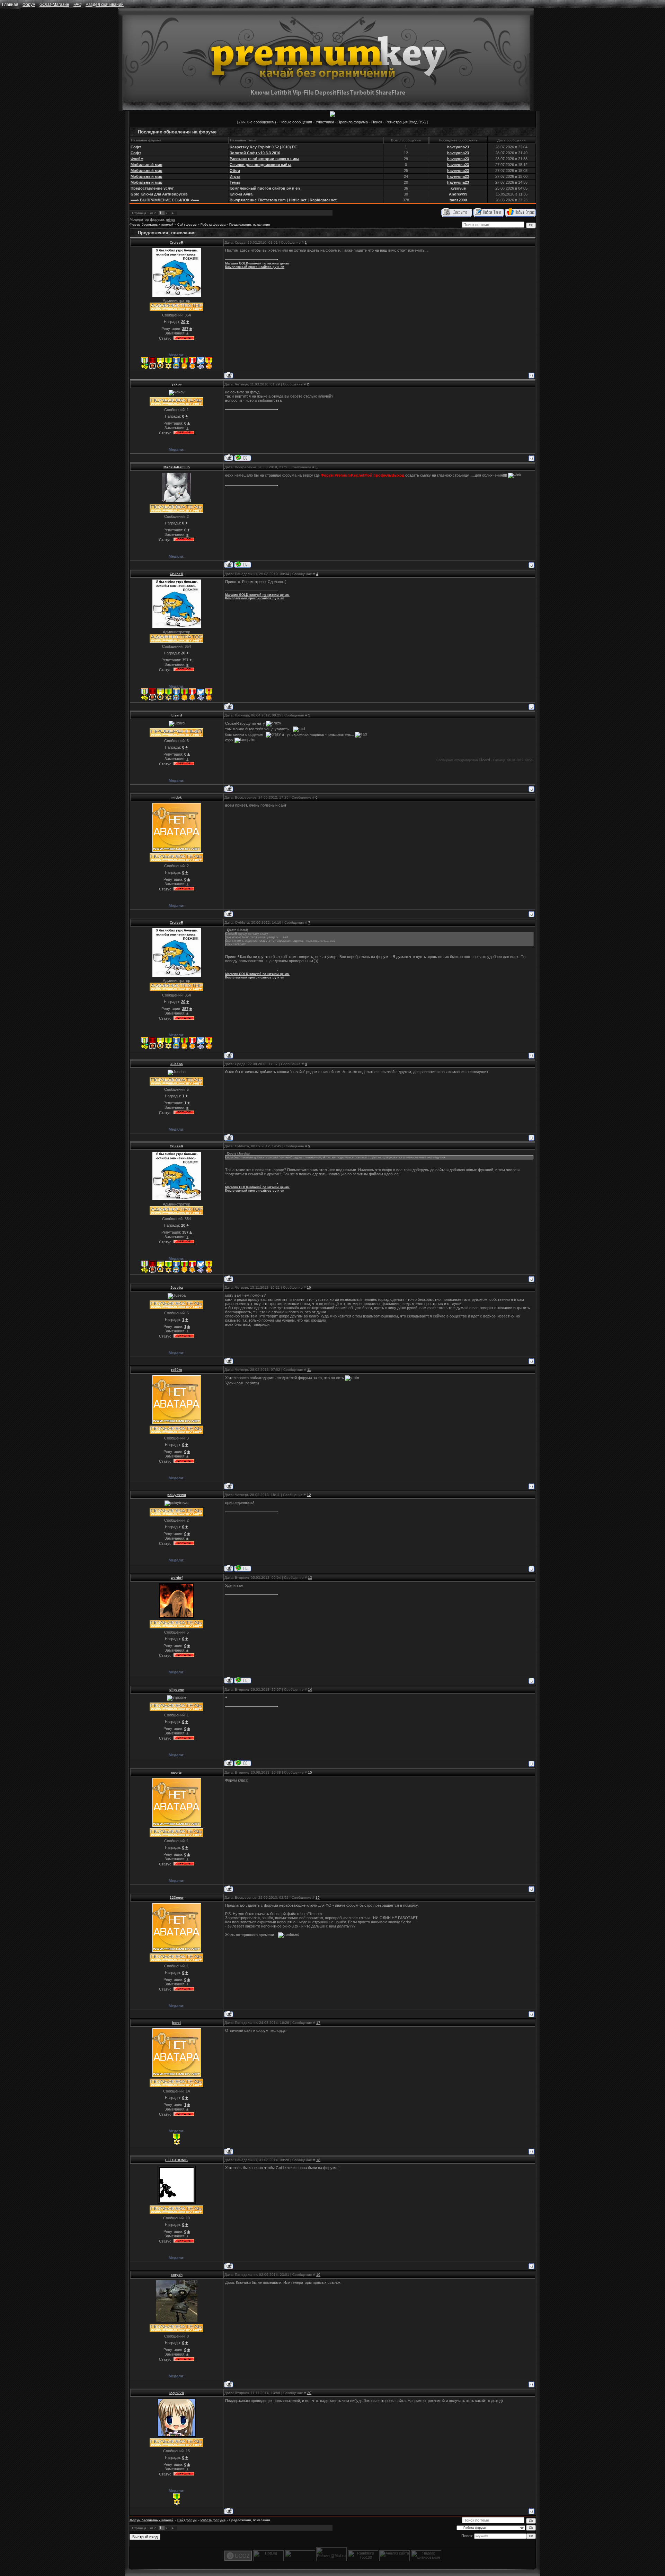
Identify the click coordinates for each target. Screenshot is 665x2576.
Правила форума (353, 122)
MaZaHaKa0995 (177, 467)
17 (318, 2023)
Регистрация (397, 122)
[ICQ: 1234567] (243, 564)
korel (176, 2023)
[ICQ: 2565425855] (243, 1763)
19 (318, 2275)
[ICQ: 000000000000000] (243, 458)
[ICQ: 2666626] (243, 1568)
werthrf (177, 1578)
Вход (413, 122)
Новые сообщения (296, 122)
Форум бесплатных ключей (152, 225)
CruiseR (176, 242)
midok (177, 797)
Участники (325, 122)
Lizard (177, 715)
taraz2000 (458, 200)
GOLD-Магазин (54, 5)
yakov (177, 384)
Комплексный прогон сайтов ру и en (255, 267)
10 (309, 1287)
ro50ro (177, 1370)
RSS (422, 122)
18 (318, 2160)
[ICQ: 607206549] (243, 1680)
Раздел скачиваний (105, 5)
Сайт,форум (187, 225)
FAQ (77, 5)
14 (310, 1690)
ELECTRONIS (176, 2160)
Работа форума (213, 225)
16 (318, 1898)
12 (309, 1495)
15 (310, 1772)
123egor (177, 1898)
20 (309, 2393)
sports (176, 1772)
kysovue (458, 188)
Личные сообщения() (258, 122)
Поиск (377, 122)
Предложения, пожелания (250, 225)
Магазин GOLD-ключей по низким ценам (257, 263)
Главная (10, 5)
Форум (29, 5)
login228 (177, 2393)
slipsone (177, 1690)
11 (309, 1370)
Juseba (177, 1064)
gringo (171, 220)
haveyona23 (458, 147)
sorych (177, 2275)
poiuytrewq (177, 1495)
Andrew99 (458, 194)
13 (310, 1578)
